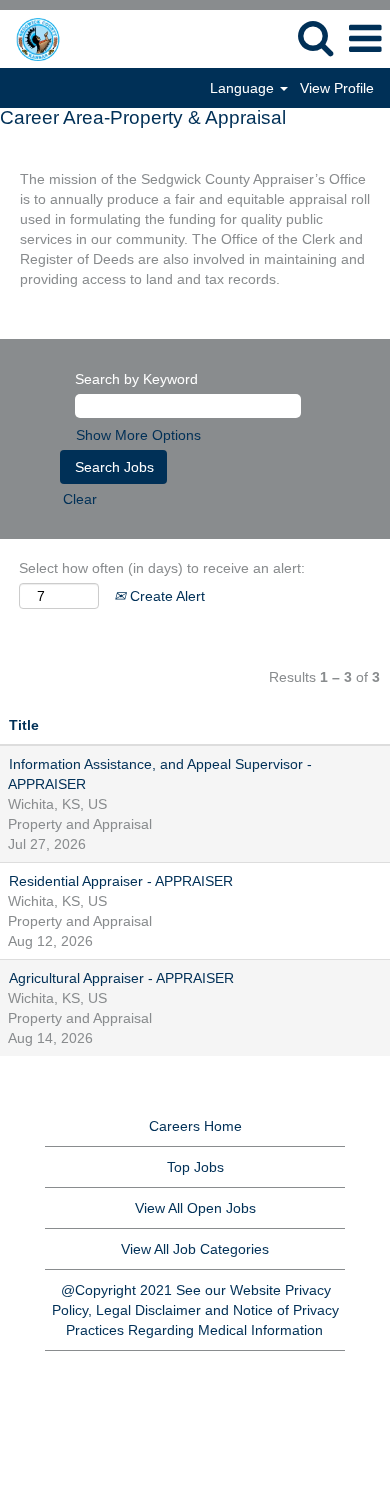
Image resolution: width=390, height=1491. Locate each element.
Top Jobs (195, 1167)
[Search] (315, 37)
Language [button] (244, 88)
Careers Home (195, 1126)
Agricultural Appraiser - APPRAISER (121, 978)
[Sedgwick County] (63, 38)
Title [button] (24, 725)
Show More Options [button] (138, 435)
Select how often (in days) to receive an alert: (162, 568)
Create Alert (165, 596)
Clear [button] (80, 499)
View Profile (337, 88)
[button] (365, 38)
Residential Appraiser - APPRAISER (121, 881)
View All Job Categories (195, 1249)
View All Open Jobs (195, 1208)
